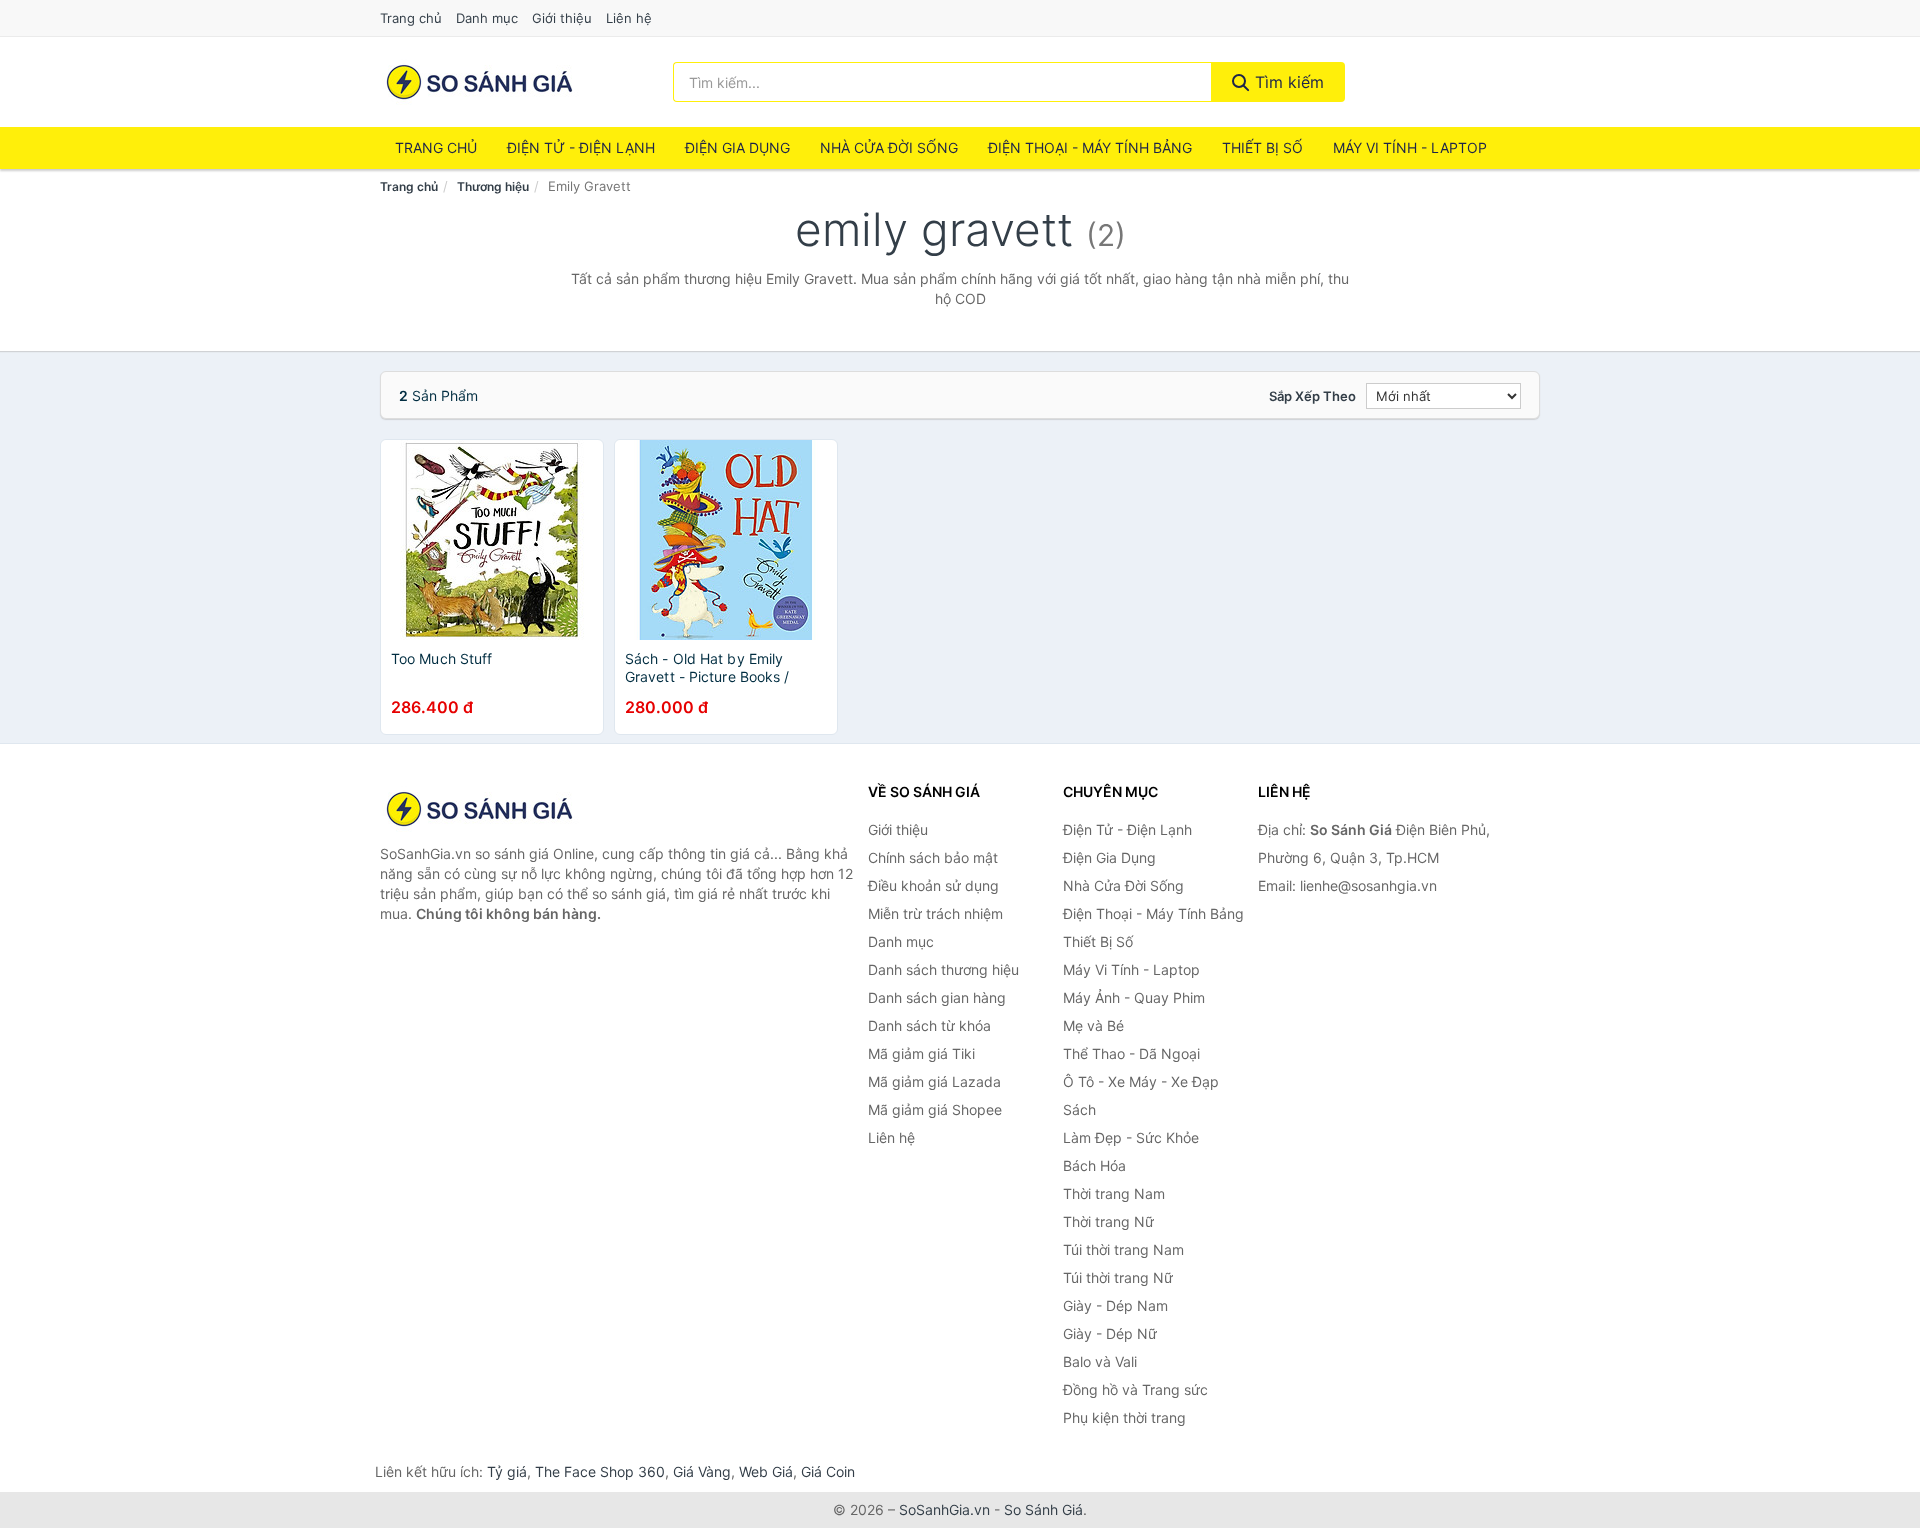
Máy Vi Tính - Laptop (1410, 147)
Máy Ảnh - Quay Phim (1134, 997)
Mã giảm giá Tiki (921, 1053)
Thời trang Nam (1114, 1193)
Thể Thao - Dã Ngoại (1131, 1053)
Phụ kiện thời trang (1124, 1417)
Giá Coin (828, 1471)
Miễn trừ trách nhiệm (935, 913)
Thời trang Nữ (1108, 1221)
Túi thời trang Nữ (1118, 1277)
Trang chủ (411, 18)
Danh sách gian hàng (937, 997)
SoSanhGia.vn (944, 1509)
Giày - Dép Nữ (1110, 1333)
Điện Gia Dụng (737, 147)
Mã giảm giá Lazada (934, 1081)
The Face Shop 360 (600, 1471)
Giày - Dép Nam (1115, 1305)
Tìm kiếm (1287, 82)
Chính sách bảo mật (933, 857)
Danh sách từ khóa (929, 1025)
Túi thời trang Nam (1123, 1249)
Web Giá (766, 1471)
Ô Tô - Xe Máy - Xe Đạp (1141, 1081)
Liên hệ (629, 18)
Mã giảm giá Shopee (935, 1109)
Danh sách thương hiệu (943, 969)
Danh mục (487, 18)
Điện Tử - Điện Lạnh (581, 147)
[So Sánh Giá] (480, 809)
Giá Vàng (702, 1471)
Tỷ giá (507, 1471)
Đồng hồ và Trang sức (1135, 1389)
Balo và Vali (1100, 1361)
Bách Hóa (1094, 1165)
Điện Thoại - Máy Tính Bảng (1090, 147)
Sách (1079, 1109)
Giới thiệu (562, 18)
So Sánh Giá (1043, 1509)
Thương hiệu (493, 186)
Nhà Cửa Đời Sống (889, 147)
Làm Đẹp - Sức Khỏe (1131, 1137)
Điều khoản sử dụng (933, 885)
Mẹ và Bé (1093, 1025)
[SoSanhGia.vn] (479, 82)
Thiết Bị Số (1262, 147)
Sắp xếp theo (1312, 396)
